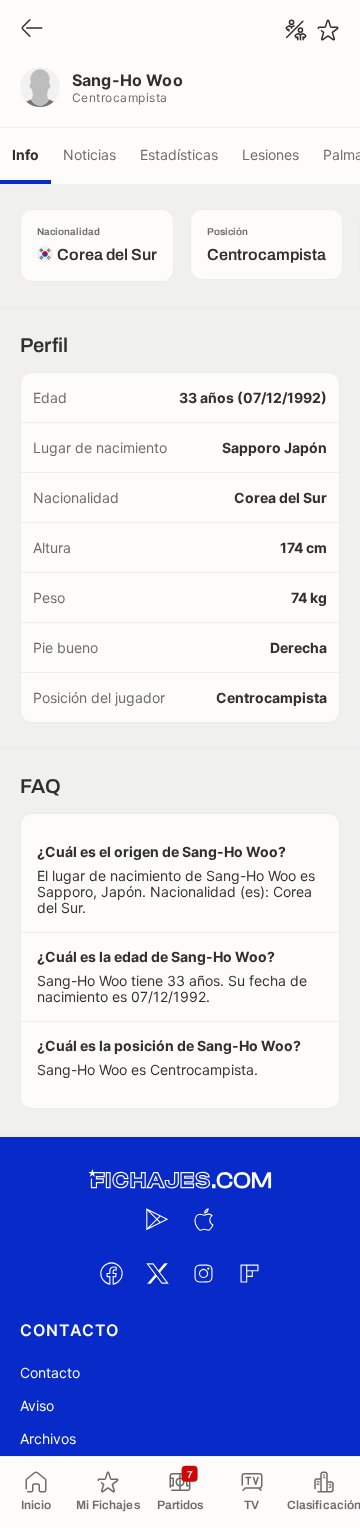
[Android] (157, 1219)
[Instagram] (203, 1273)
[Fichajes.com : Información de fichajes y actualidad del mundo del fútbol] (180, 1180)
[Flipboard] (249, 1273)
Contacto (50, 1372)
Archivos (48, 1438)
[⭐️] (328, 30)
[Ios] (203, 1219)
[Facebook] (111, 1273)
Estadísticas (179, 154)
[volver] (32, 29)
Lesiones (270, 154)
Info (25, 154)
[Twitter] (157, 1273)
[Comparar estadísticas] (296, 30)
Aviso (37, 1405)
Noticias (89, 154)
